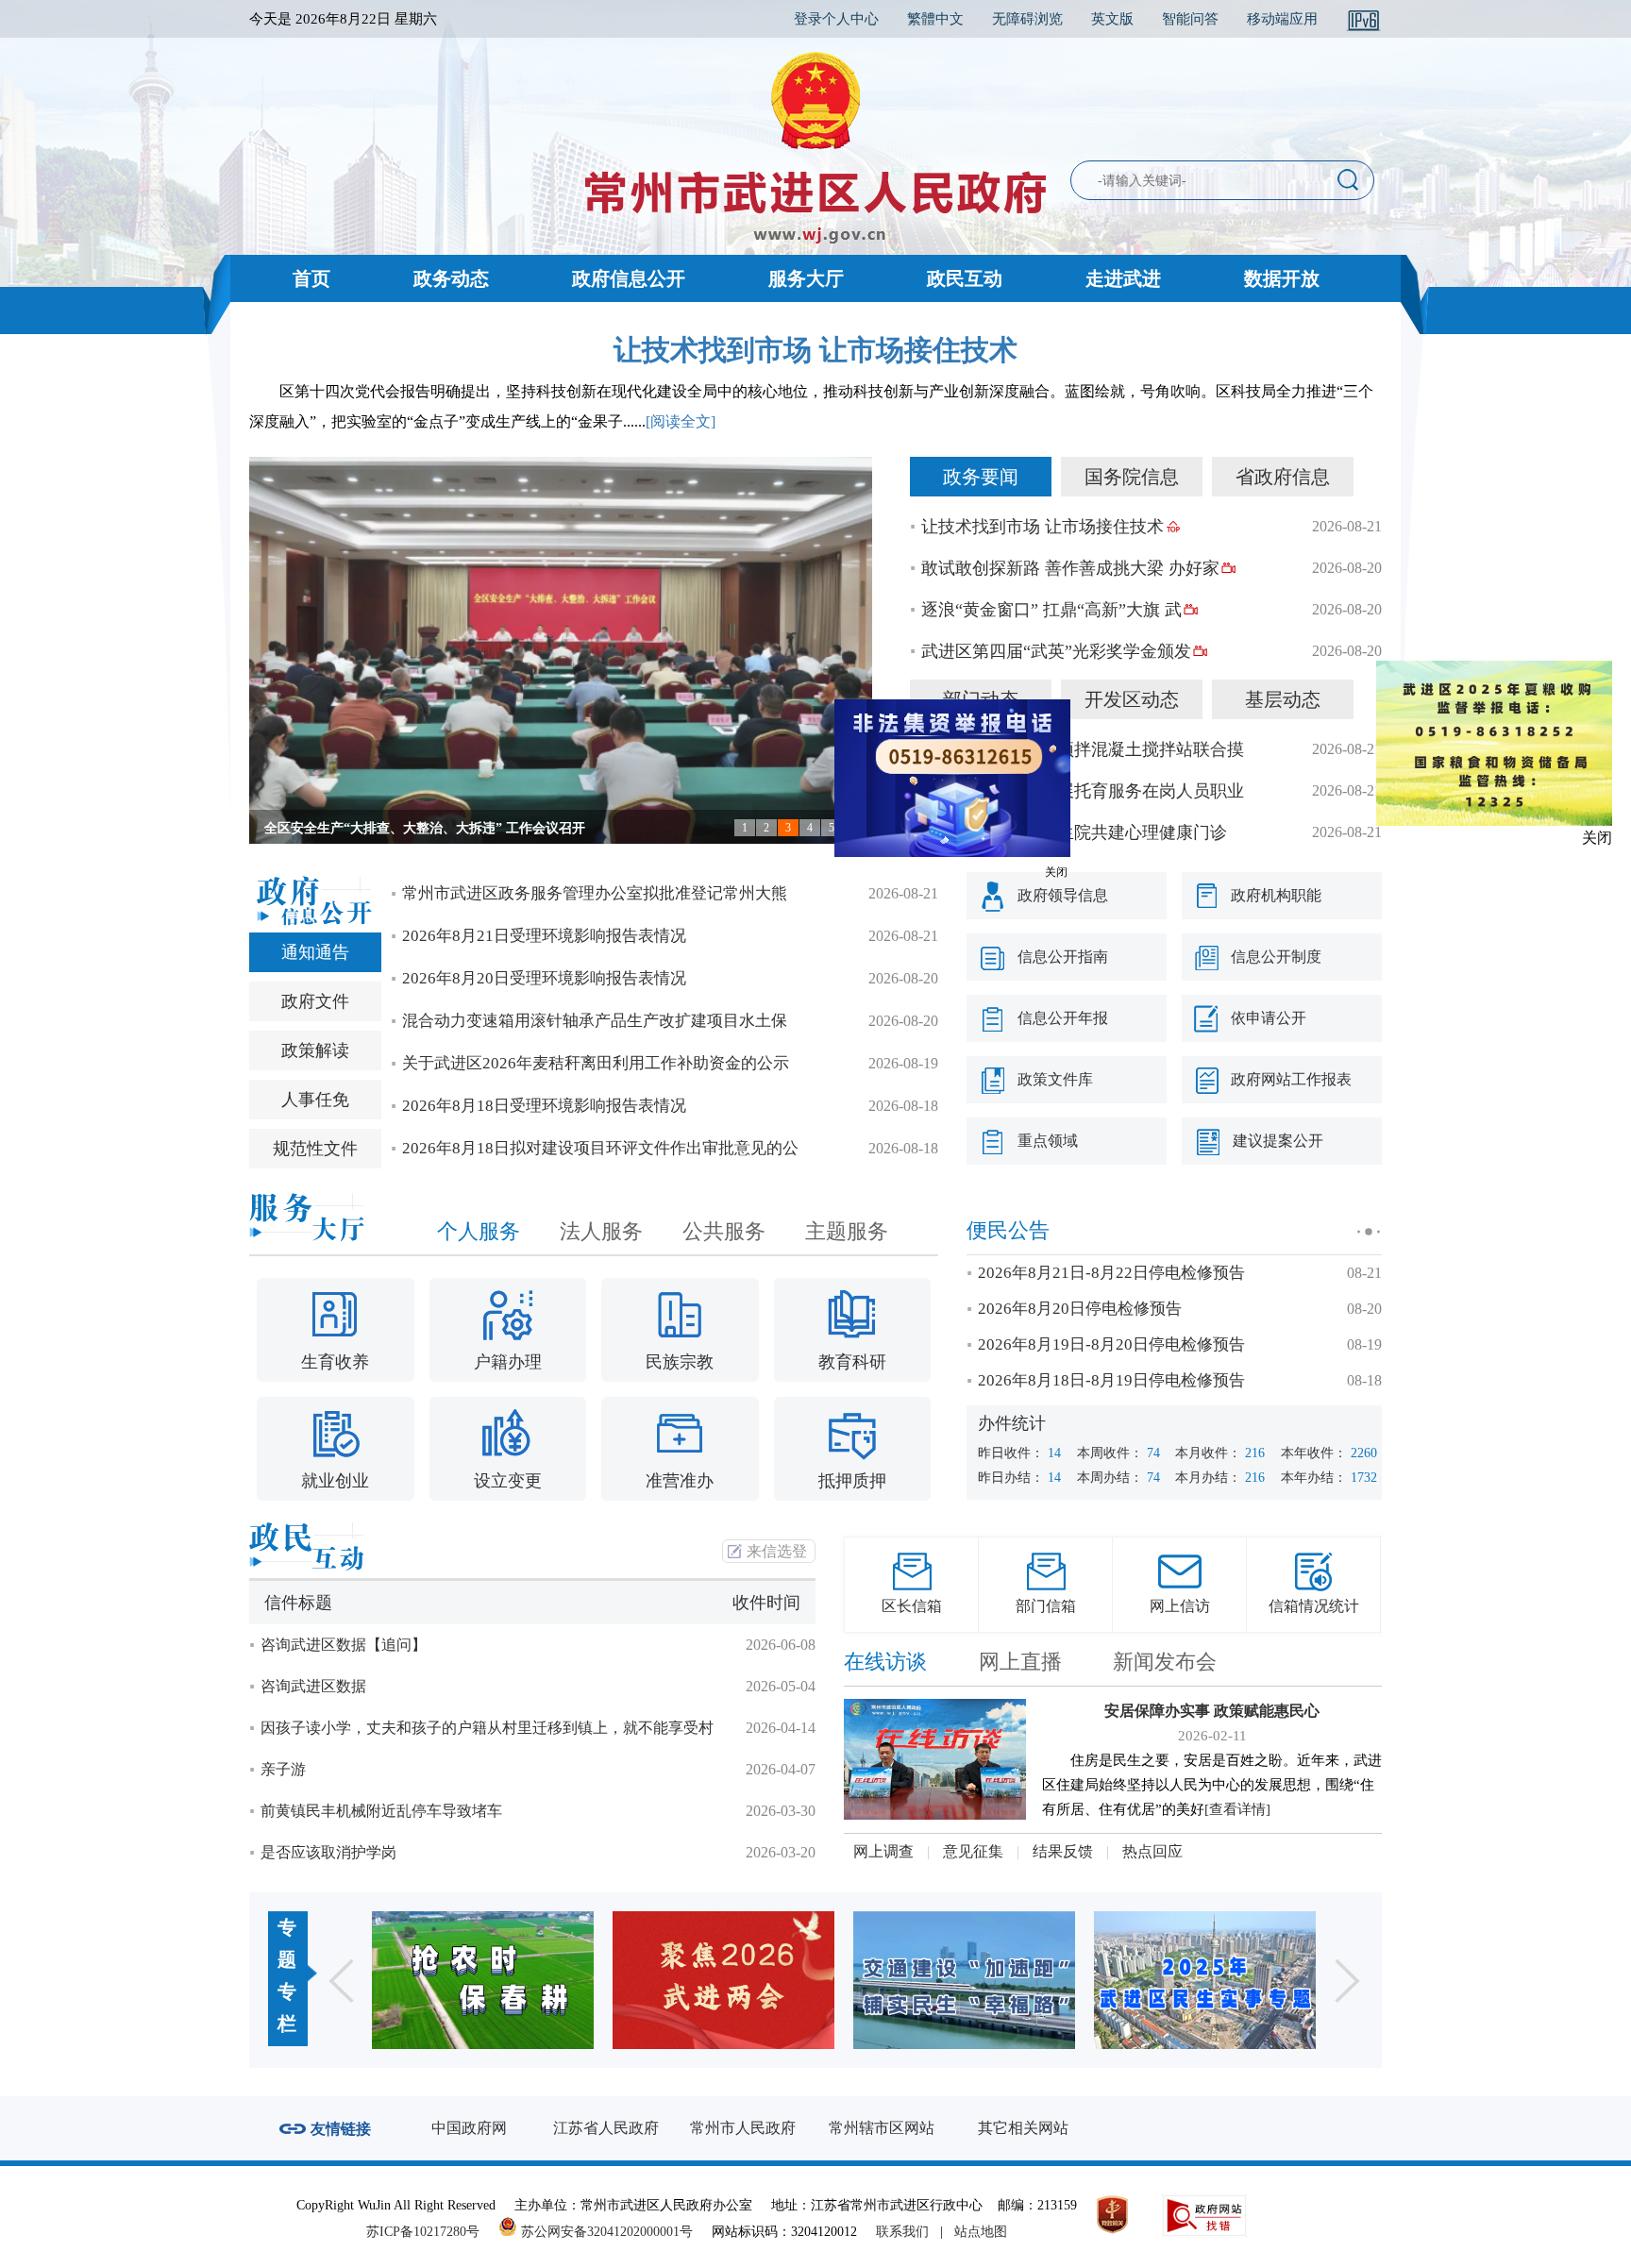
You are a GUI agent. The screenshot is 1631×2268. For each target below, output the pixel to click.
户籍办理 (508, 1362)
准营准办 (680, 1481)
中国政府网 (469, 2128)
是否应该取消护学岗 (328, 1852)
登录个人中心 (836, 19)
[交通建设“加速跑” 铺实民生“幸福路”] (723, 1980)
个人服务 (479, 1231)
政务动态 (451, 278)
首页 (311, 278)
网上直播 (1020, 1662)
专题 (287, 1943)
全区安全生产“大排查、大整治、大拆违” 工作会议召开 (425, 828)
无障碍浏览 (1027, 19)
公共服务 (724, 1231)
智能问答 (1190, 19)
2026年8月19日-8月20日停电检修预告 (1111, 1344)
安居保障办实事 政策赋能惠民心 (1212, 1711)
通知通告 (315, 952)
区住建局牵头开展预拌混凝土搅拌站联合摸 (1083, 749)
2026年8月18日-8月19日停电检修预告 (1111, 1380)
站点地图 (981, 2232)
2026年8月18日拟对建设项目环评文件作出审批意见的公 (600, 1148)
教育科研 (852, 1362)
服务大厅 (806, 278)
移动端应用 (1282, 19)
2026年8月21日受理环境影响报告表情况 (544, 936)
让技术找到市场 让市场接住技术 (815, 350)
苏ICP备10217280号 (430, 2232)
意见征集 (973, 1851)
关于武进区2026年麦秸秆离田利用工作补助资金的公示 (596, 1063)
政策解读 (315, 1050)
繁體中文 (935, 19)
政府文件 (315, 1001)
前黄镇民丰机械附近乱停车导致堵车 (381, 1811)
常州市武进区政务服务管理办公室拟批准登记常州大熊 (595, 893)
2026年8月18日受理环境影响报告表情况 (544, 1106)
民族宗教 (680, 1362)
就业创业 (335, 1481)
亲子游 (283, 1769)
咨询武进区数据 (313, 1686)
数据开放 (1282, 278)
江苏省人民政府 (606, 2128)
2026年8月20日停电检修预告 (1080, 1309)
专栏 (287, 2008)
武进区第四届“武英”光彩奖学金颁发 (1056, 651)
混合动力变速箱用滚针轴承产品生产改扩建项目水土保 (595, 1021)
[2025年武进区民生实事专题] (964, 1980)
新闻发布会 (1165, 1662)
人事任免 (315, 1100)
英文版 (1112, 19)
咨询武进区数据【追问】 (344, 1645)
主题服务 (847, 1231)
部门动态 (981, 699)
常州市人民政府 (743, 2128)
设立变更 (508, 1481)
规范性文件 (315, 1149)
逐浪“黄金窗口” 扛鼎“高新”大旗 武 (1051, 610)
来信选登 (777, 1551)
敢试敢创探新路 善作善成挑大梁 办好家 (1070, 568)
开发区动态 (1132, 699)
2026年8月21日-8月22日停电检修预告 (1111, 1273)
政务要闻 (981, 477)
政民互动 (965, 278)
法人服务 (601, 1231)
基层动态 (1283, 699)
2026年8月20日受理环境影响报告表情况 (544, 978)
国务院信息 (1132, 477)
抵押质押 (852, 1481)
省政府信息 (1283, 477)
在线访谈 (885, 1662)
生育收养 (335, 1362)
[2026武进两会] (483, 1980)
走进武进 (1123, 278)
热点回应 (1152, 1851)
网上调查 (883, 1851)
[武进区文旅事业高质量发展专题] (1205, 1980)
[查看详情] (1237, 1809)
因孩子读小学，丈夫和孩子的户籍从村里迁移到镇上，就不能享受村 (487, 1728)
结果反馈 (1063, 1851)
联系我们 (902, 2232)
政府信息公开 (629, 278)
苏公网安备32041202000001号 (605, 2232)
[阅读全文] (681, 421)
